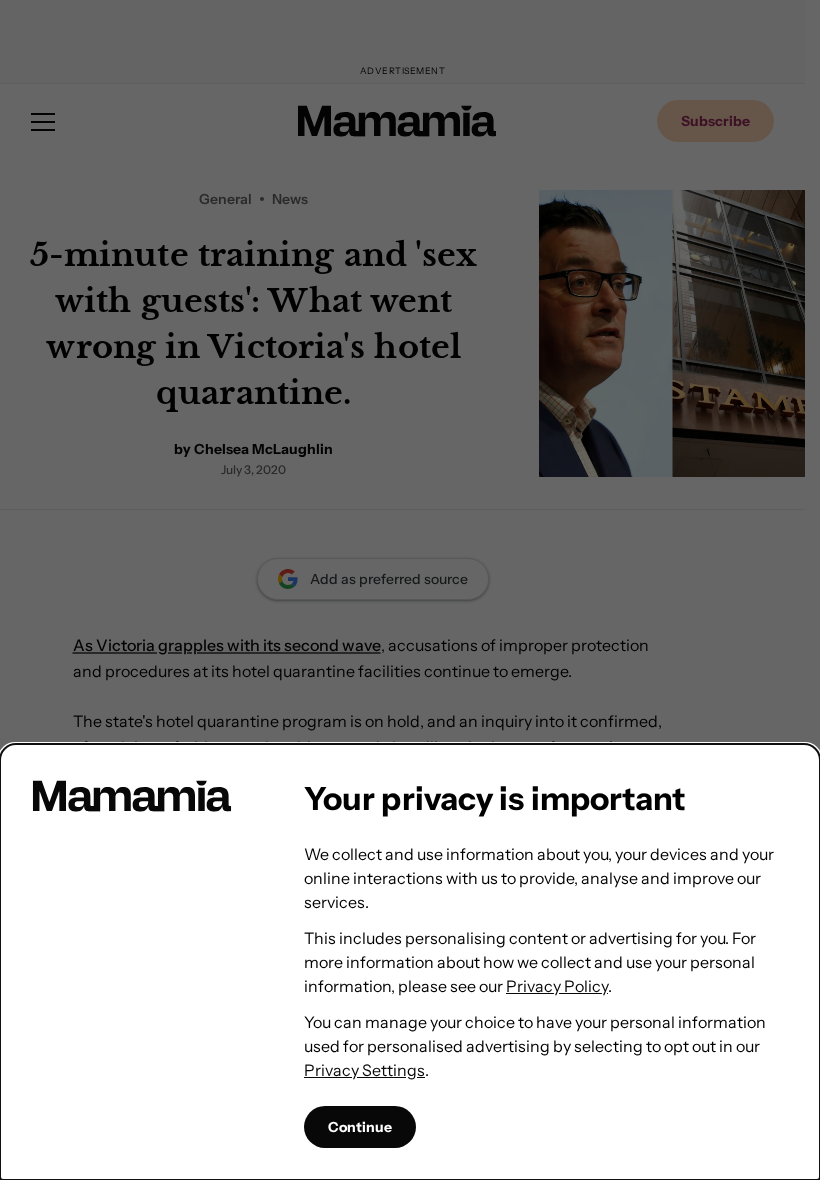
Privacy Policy (557, 986)
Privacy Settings (364, 1070)
